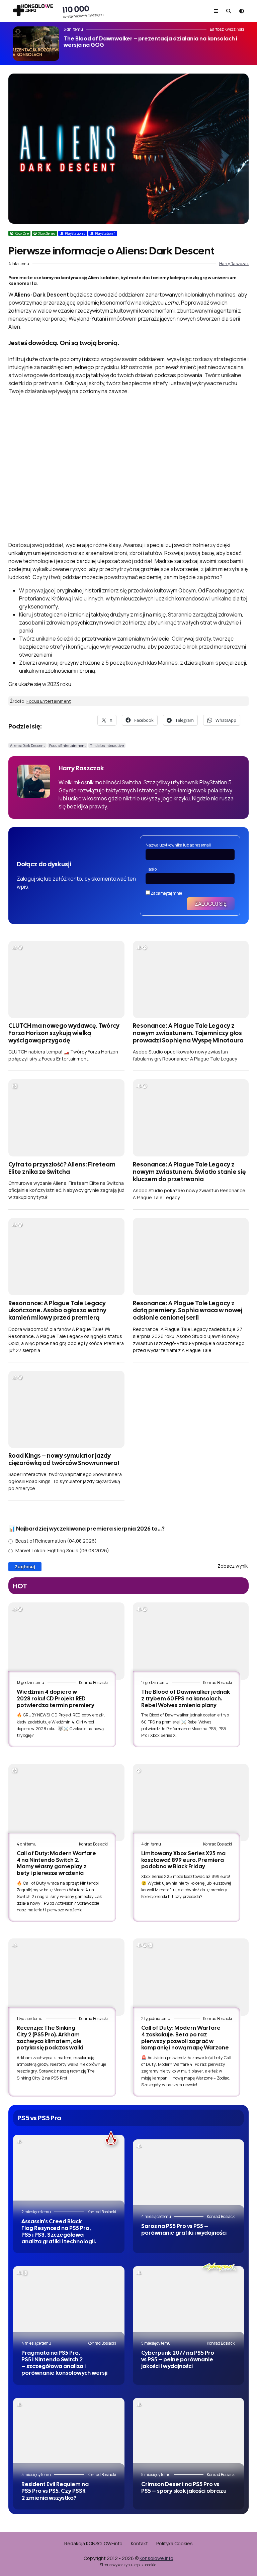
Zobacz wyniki (233, 1566)
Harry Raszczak (234, 264)
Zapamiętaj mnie (166, 893)
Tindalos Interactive (107, 745)
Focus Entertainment (49, 701)
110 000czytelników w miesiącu (83, 11)
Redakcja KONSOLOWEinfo (93, 2543)
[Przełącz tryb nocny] (242, 11)
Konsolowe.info (156, 2558)
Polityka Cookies (175, 2543)
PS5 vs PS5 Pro (39, 2118)
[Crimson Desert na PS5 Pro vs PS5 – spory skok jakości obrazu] (189, 2435)
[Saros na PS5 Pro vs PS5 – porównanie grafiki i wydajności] (189, 2176)
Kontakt (139, 2543)
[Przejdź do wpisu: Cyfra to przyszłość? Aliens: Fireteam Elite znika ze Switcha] (66, 1118)
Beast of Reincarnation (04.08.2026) (56, 1541)
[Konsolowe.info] (33, 11)
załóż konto (67, 879)
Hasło (151, 869)
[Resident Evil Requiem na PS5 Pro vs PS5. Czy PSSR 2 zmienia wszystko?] (69, 2435)
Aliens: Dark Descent (27, 745)
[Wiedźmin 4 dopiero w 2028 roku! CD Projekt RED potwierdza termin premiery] (66, 1641)
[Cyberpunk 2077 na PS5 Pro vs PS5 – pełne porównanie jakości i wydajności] (189, 2303)
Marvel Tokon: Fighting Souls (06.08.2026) (62, 1550)
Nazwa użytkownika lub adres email (178, 845)
